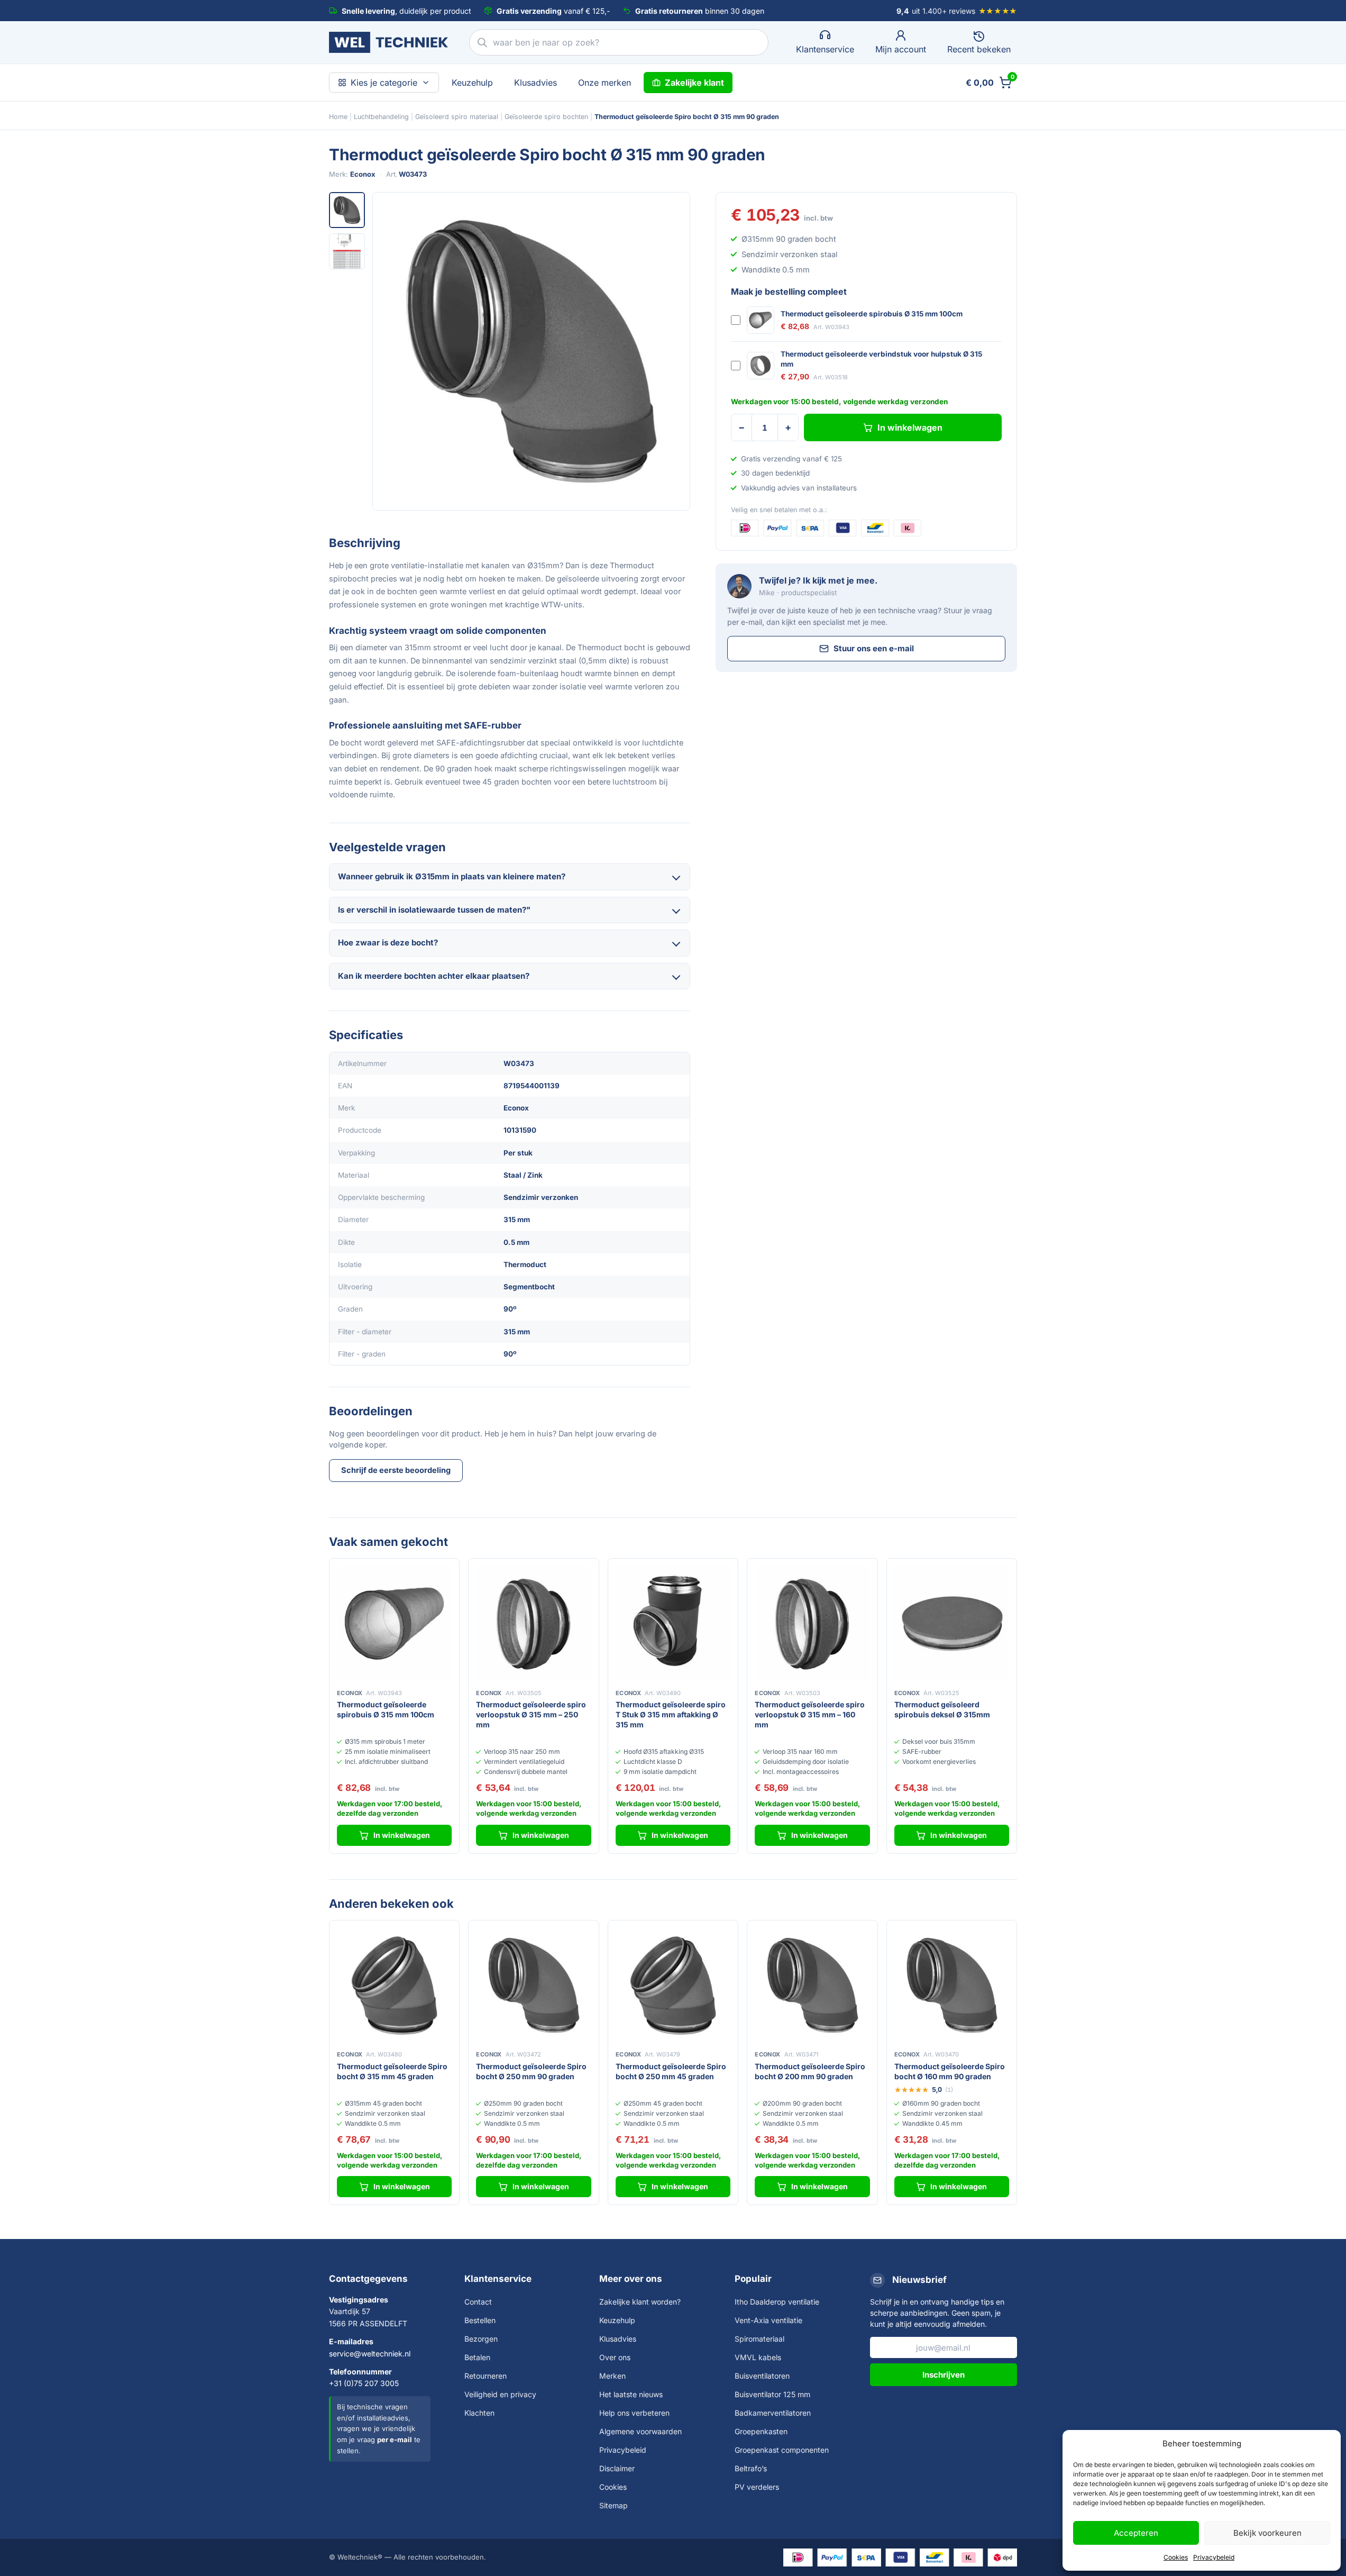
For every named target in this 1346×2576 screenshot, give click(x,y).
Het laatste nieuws (631, 2394)
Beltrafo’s (751, 2468)
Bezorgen (481, 2339)
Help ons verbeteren (634, 2413)
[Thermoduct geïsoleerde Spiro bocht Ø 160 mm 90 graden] (952, 1985)
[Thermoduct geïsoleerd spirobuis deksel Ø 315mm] (952, 1623)
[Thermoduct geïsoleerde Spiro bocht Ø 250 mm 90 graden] (533, 1985)
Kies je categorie (384, 83)
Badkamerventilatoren (773, 2413)
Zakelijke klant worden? (640, 2302)
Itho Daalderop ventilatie (777, 2302)
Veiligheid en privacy (500, 2394)
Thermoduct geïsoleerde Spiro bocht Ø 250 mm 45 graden (671, 2071)
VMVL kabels (758, 2357)
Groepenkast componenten (782, 2450)
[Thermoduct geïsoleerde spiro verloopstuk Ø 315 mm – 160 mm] (812, 1623)
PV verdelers (757, 2487)
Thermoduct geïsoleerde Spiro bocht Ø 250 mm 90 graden (531, 2071)
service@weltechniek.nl (370, 2354)
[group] (531, 351)
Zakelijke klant (694, 83)
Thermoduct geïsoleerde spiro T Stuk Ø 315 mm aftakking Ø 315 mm (671, 1714)
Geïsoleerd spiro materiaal (457, 117)
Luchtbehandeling (381, 117)
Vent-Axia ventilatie (768, 2320)
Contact (478, 2302)
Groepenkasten (761, 2431)
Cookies (1176, 2557)
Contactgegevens (368, 2279)
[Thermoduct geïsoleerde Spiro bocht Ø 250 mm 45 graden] (673, 1985)
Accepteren (1136, 2533)
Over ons (615, 2357)
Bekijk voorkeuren (1267, 2533)
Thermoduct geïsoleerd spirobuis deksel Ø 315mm (942, 1709)
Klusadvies (535, 83)
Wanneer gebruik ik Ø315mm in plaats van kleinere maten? (452, 876)
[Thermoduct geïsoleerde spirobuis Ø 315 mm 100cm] (394, 1623)
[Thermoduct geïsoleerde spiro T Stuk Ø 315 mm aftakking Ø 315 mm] (673, 1623)
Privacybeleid (1214, 2557)
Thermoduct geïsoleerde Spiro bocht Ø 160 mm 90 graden (950, 2071)
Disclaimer (617, 2468)
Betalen (477, 2357)
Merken (612, 2376)
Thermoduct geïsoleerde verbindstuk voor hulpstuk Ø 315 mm (881, 359)
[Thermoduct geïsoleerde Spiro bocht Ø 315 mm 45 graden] (394, 1985)
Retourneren (486, 2376)
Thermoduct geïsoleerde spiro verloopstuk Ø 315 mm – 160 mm (810, 1714)
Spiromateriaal (759, 2339)
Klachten (479, 2413)
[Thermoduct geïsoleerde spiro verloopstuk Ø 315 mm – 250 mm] (533, 1623)
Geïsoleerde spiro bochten (546, 117)
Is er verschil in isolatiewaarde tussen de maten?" (434, 910)
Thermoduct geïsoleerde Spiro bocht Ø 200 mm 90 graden (810, 2071)
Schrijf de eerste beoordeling (396, 1470)
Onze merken (605, 83)
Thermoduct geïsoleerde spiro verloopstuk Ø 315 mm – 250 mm (531, 1714)
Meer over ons (631, 2279)
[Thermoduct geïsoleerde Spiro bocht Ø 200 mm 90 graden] (812, 1985)
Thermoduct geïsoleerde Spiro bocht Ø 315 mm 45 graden (392, 2071)
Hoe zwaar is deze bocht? (388, 943)
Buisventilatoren (762, 2376)
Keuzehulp (472, 83)
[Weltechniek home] (388, 42)
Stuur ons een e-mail (874, 648)
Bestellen (480, 2320)
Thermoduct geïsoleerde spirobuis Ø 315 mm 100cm (872, 314)
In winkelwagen (910, 427)
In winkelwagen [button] (402, 1835)
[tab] (347, 210)
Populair (753, 2279)
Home (338, 117)
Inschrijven (944, 2375)
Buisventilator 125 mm (772, 2394)
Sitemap (614, 2505)
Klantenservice (498, 2279)
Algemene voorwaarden (640, 2431)
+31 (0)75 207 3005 (364, 2383)
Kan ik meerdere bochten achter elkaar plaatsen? (434, 976)
